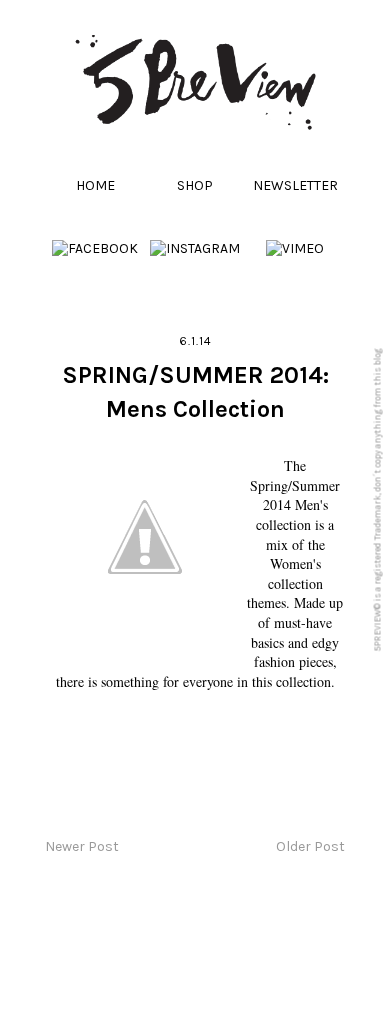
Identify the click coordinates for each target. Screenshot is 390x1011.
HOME (95, 185)
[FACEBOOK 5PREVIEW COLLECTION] (95, 248)
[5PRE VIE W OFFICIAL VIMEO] (295, 248)
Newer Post (82, 846)
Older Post (310, 846)
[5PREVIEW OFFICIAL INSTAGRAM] (195, 248)
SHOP (195, 185)
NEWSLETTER (295, 185)
